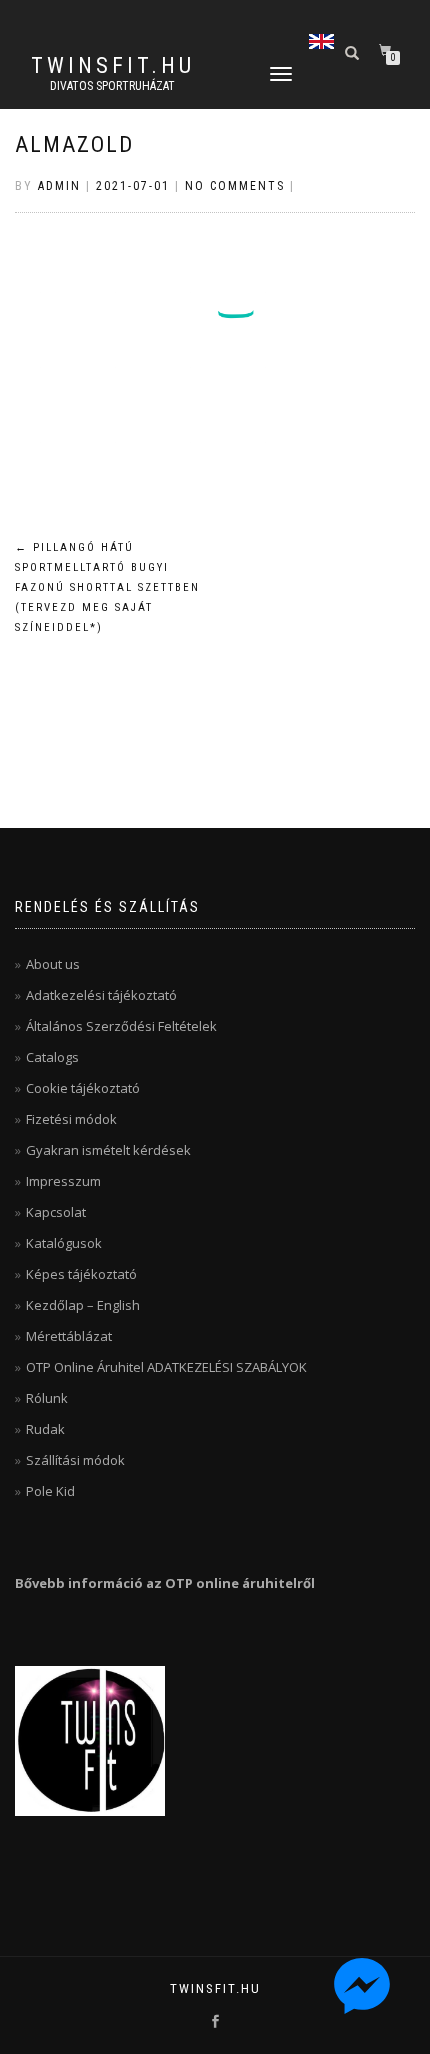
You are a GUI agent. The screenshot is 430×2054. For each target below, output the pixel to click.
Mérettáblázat (69, 1336)
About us (53, 964)
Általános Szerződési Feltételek (121, 1026)
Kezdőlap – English (83, 1305)
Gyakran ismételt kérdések (108, 1150)
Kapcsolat (56, 1212)
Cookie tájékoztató (83, 1088)
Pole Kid (50, 1491)
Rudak (45, 1429)
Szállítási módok (75, 1460)
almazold (74, 144)
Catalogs (52, 1057)
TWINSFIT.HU (113, 66)
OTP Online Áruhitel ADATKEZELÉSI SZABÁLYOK (166, 1367)
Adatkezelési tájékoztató (101, 995)
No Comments (235, 186)
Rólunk (47, 1398)
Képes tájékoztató (81, 1274)
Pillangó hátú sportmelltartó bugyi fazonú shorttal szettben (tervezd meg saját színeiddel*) (107, 587)
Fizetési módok (71, 1119)
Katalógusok (64, 1243)
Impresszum (63, 1181)
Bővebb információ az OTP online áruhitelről (165, 1583)
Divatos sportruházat (112, 86)
